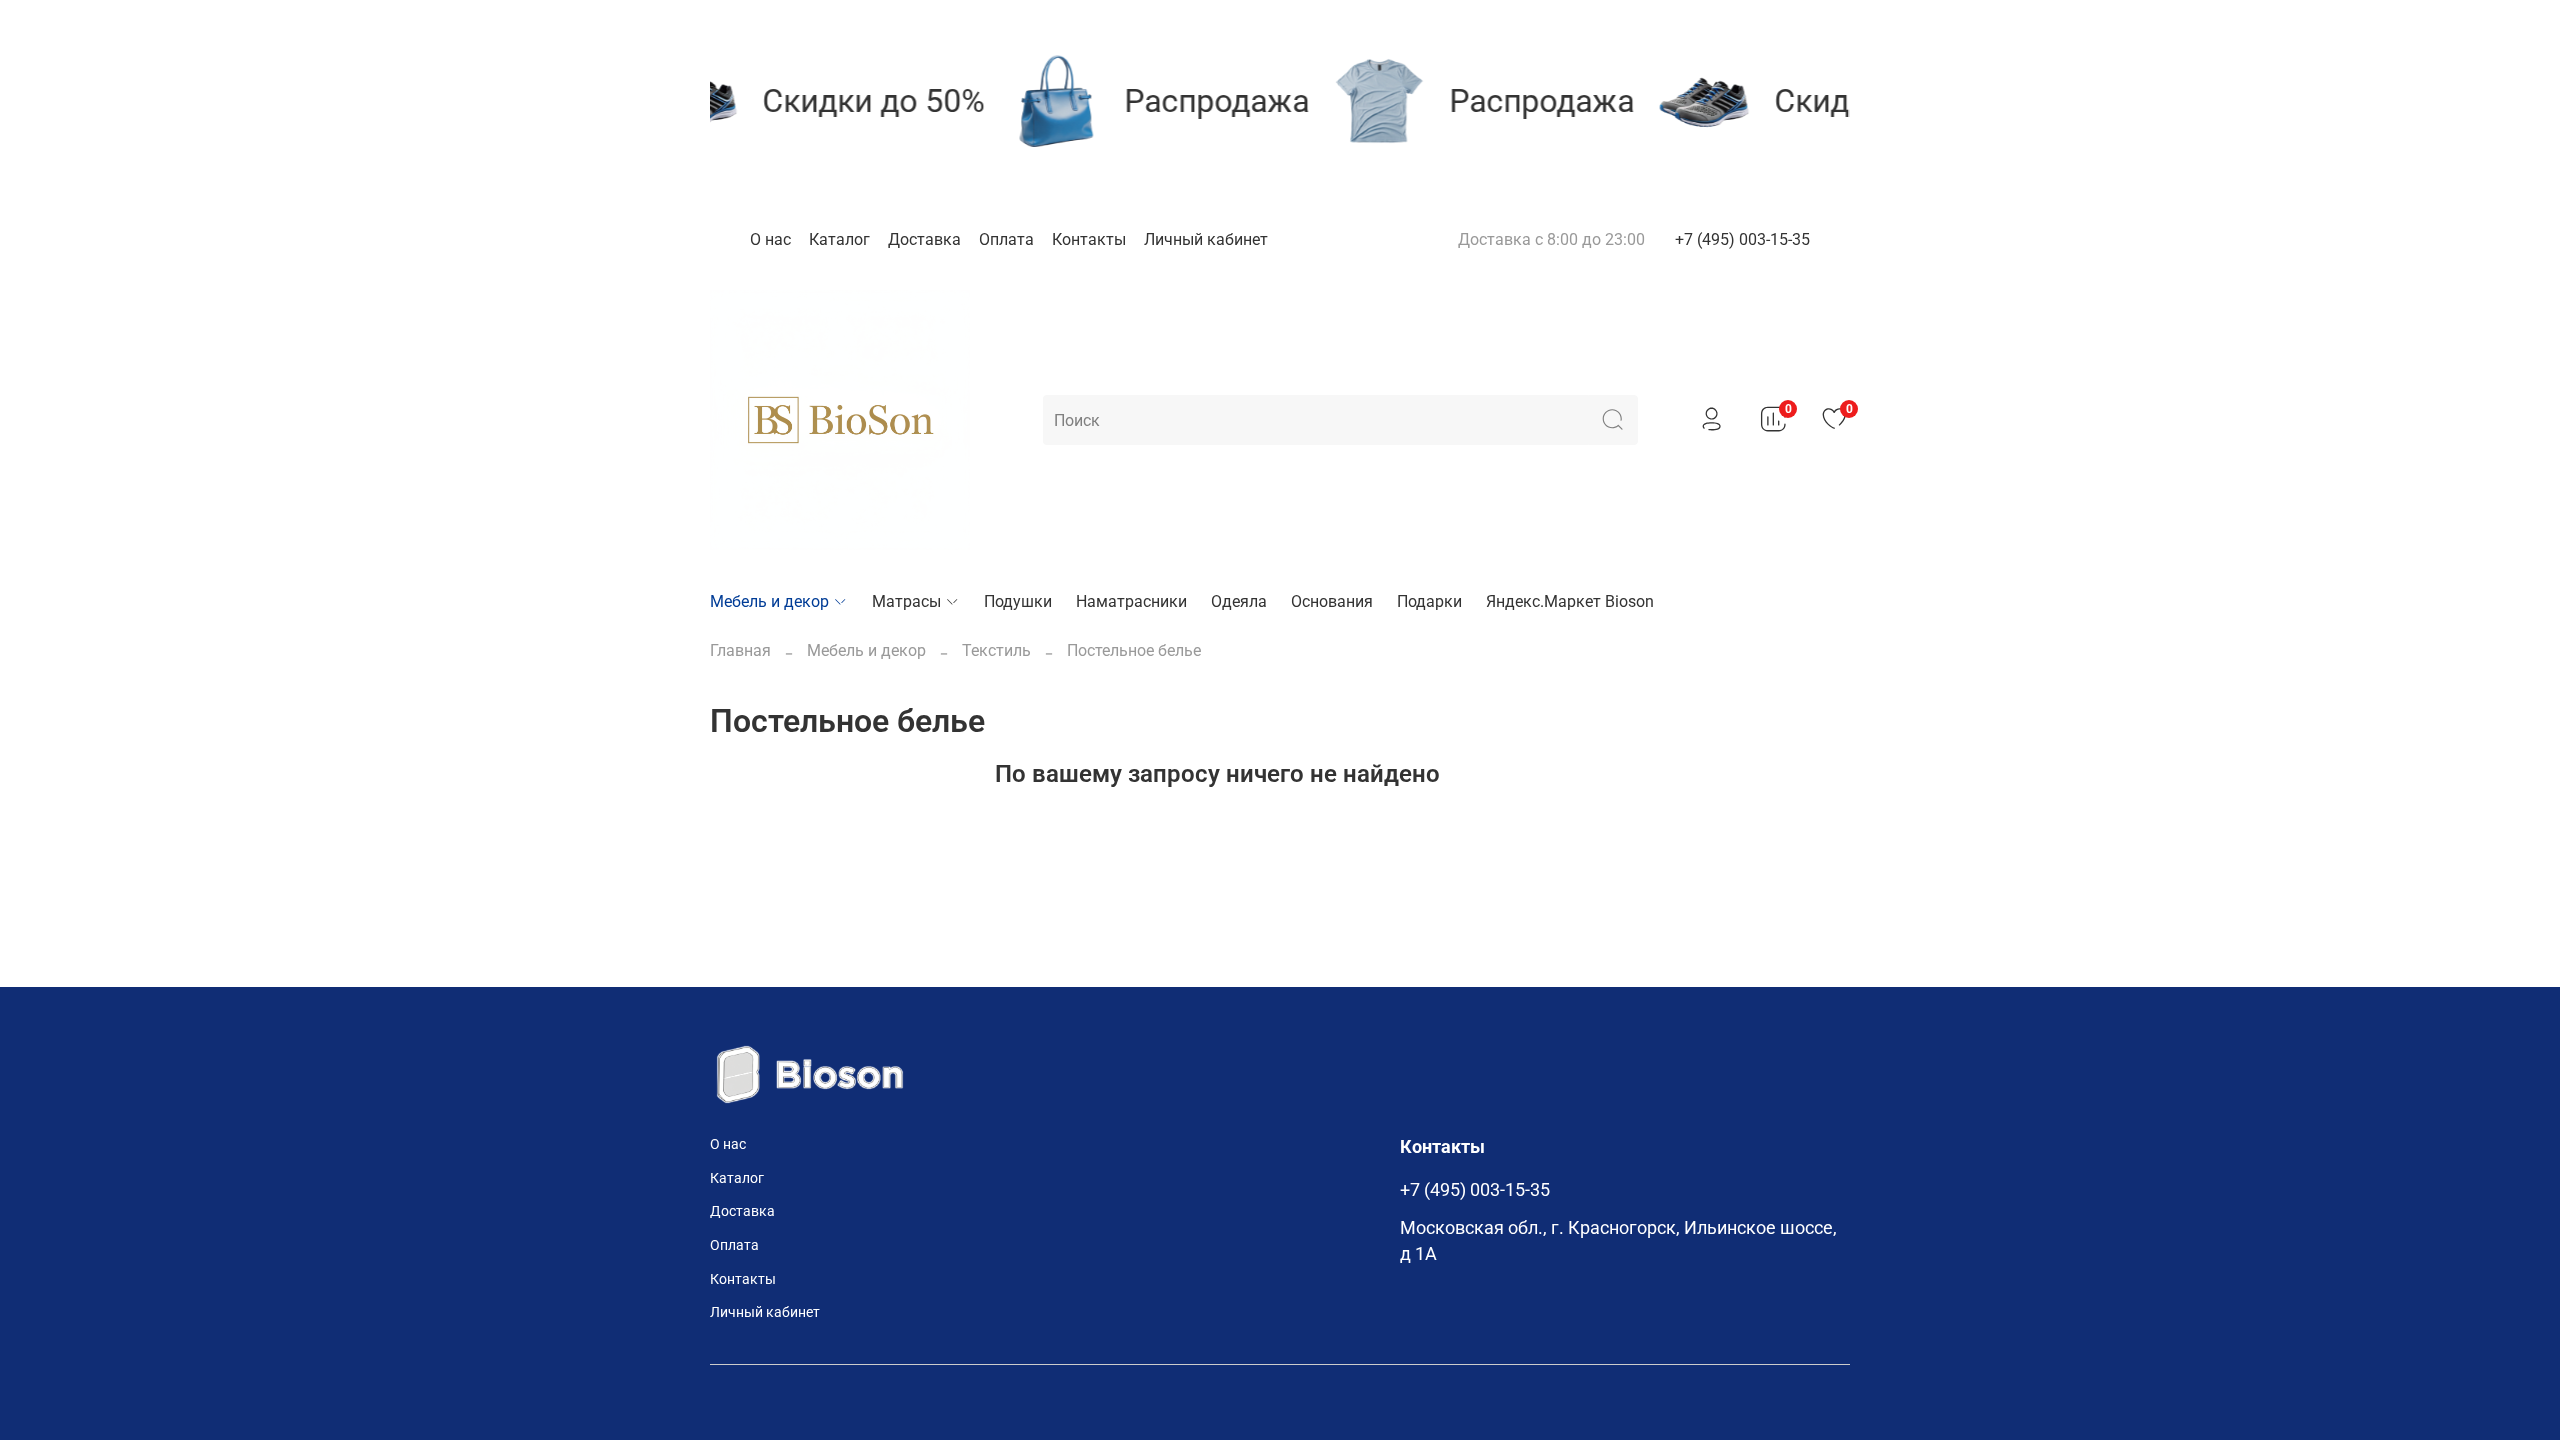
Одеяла (1239, 601)
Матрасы (906, 601)
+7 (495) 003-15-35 (1742, 239)
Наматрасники (1131, 601)
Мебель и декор (769, 601)
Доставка (924, 239)
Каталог (839, 239)
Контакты (1089, 239)
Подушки (1018, 601)
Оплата (1006, 239)
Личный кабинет (1206, 239)
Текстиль (996, 650)
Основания (1332, 601)
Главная (740, 650)
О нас (770, 239)
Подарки (1429, 601)
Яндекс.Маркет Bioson (1570, 601)
